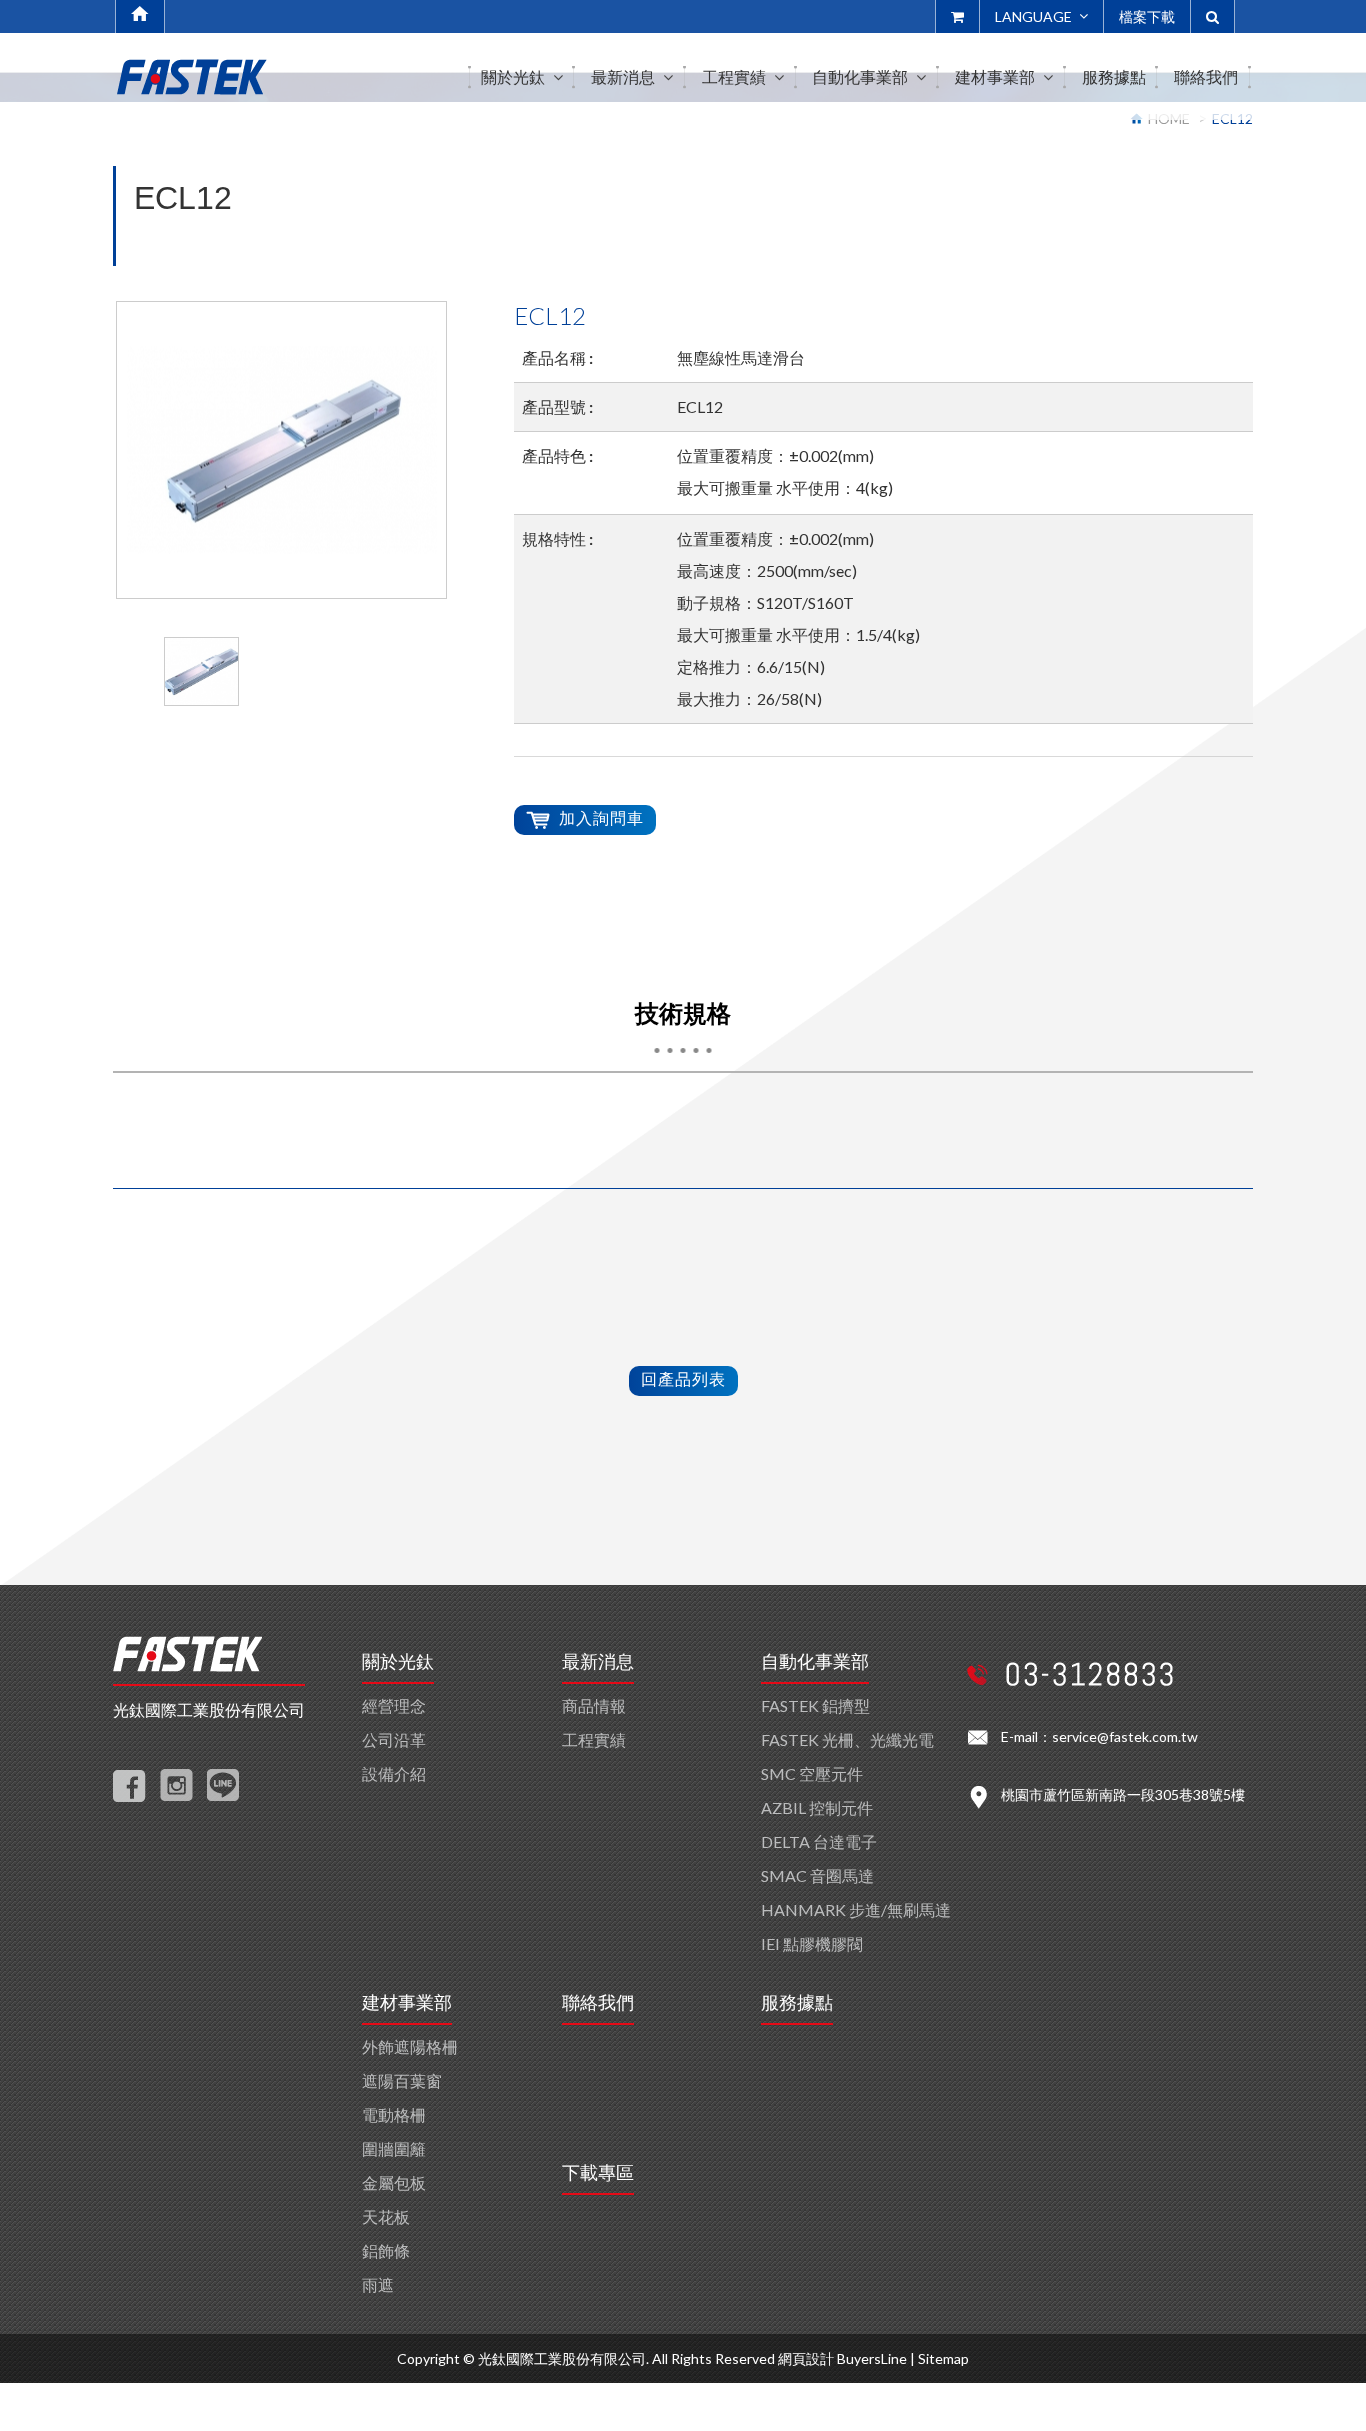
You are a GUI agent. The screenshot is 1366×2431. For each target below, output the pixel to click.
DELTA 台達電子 (819, 1841)
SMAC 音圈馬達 (817, 1875)
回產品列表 (683, 1378)
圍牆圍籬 (394, 2148)
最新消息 (598, 1662)
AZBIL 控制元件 (817, 1807)
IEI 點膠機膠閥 (812, 1943)
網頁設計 (806, 2358)
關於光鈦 (398, 1662)
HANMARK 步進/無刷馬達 (856, 1909)
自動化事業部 (815, 1662)
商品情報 (594, 1705)
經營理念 (394, 1705)
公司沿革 (394, 1739)
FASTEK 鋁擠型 (815, 1705)
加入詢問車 (601, 817)
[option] (281, 450)
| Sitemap (939, 2358)
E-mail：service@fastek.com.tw (1099, 1736)
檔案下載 (1147, 16)
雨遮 (378, 2284)
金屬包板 (394, 2182)
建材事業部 (407, 2003)
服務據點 (797, 2003)
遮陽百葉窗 (402, 2080)
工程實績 (594, 1739)
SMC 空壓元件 (812, 1773)
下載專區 (598, 2173)
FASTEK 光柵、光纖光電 (847, 1739)
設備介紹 (394, 1773)
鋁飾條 (386, 2250)
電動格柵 (394, 2114)
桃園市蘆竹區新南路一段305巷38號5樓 (1123, 1794)
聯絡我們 (598, 2003)
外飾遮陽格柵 (410, 2046)
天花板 (386, 2216)
